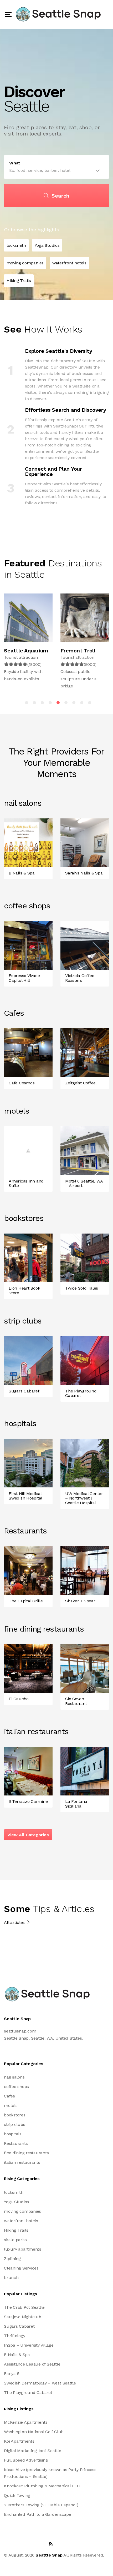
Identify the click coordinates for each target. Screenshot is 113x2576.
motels (11, 2105)
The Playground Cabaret (81, 1393)
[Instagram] (39, 2544)
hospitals (13, 2134)
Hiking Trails (16, 2230)
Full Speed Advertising (26, 2460)
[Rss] (51, 2544)
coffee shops (16, 2087)
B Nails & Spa (22, 873)
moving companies (22, 2211)
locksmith (14, 2192)
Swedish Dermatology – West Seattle (40, 2383)
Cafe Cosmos (22, 1083)
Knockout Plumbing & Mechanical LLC (42, 2486)
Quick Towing (17, 2495)
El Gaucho (19, 1699)
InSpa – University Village (29, 2345)
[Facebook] (16, 2544)
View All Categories (28, 1835)
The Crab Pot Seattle (24, 2307)
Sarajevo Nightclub (23, 2317)
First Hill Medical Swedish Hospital (25, 1496)
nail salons (14, 2077)
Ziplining (12, 2259)
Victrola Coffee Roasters (80, 978)
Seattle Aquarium (26, 651)
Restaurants (16, 2143)
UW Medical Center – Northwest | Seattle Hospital (84, 1498)
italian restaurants (22, 2162)
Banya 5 (12, 2374)
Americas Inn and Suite (26, 1183)
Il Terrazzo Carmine (28, 1801)
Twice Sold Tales (82, 1288)
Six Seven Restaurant (76, 1701)
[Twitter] (6, 2544)
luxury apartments (23, 2249)
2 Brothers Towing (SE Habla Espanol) (41, 2505)
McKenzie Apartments (26, 2422)
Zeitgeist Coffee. (81, 1083)
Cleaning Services (21, 2268)
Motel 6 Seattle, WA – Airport (84, 1183)
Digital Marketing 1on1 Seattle (33, 2451)
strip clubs (14, 2124)
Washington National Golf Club (34, 2432)
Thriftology (14, 2336)
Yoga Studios (16, 2202)
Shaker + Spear (80, 1601)
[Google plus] (27, 2544)
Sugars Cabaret (24, 1391)
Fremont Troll (78, 651)
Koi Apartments (19, 2441)
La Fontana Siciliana (76, 1804)
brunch (11, 2278)
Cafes (9, 2096)
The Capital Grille (26, 1601)
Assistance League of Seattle (32, 2364)
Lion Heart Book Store (24, 1290)
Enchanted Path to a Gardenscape (38, 2514)
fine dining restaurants (26, 2153)
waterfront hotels (21, 2221)
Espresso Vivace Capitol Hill (24, 978)
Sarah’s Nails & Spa (84, 873)
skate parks (15, 2240)
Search (60, 196)
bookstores (15, 2115)
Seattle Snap (49, 2555)
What (15, 163)
